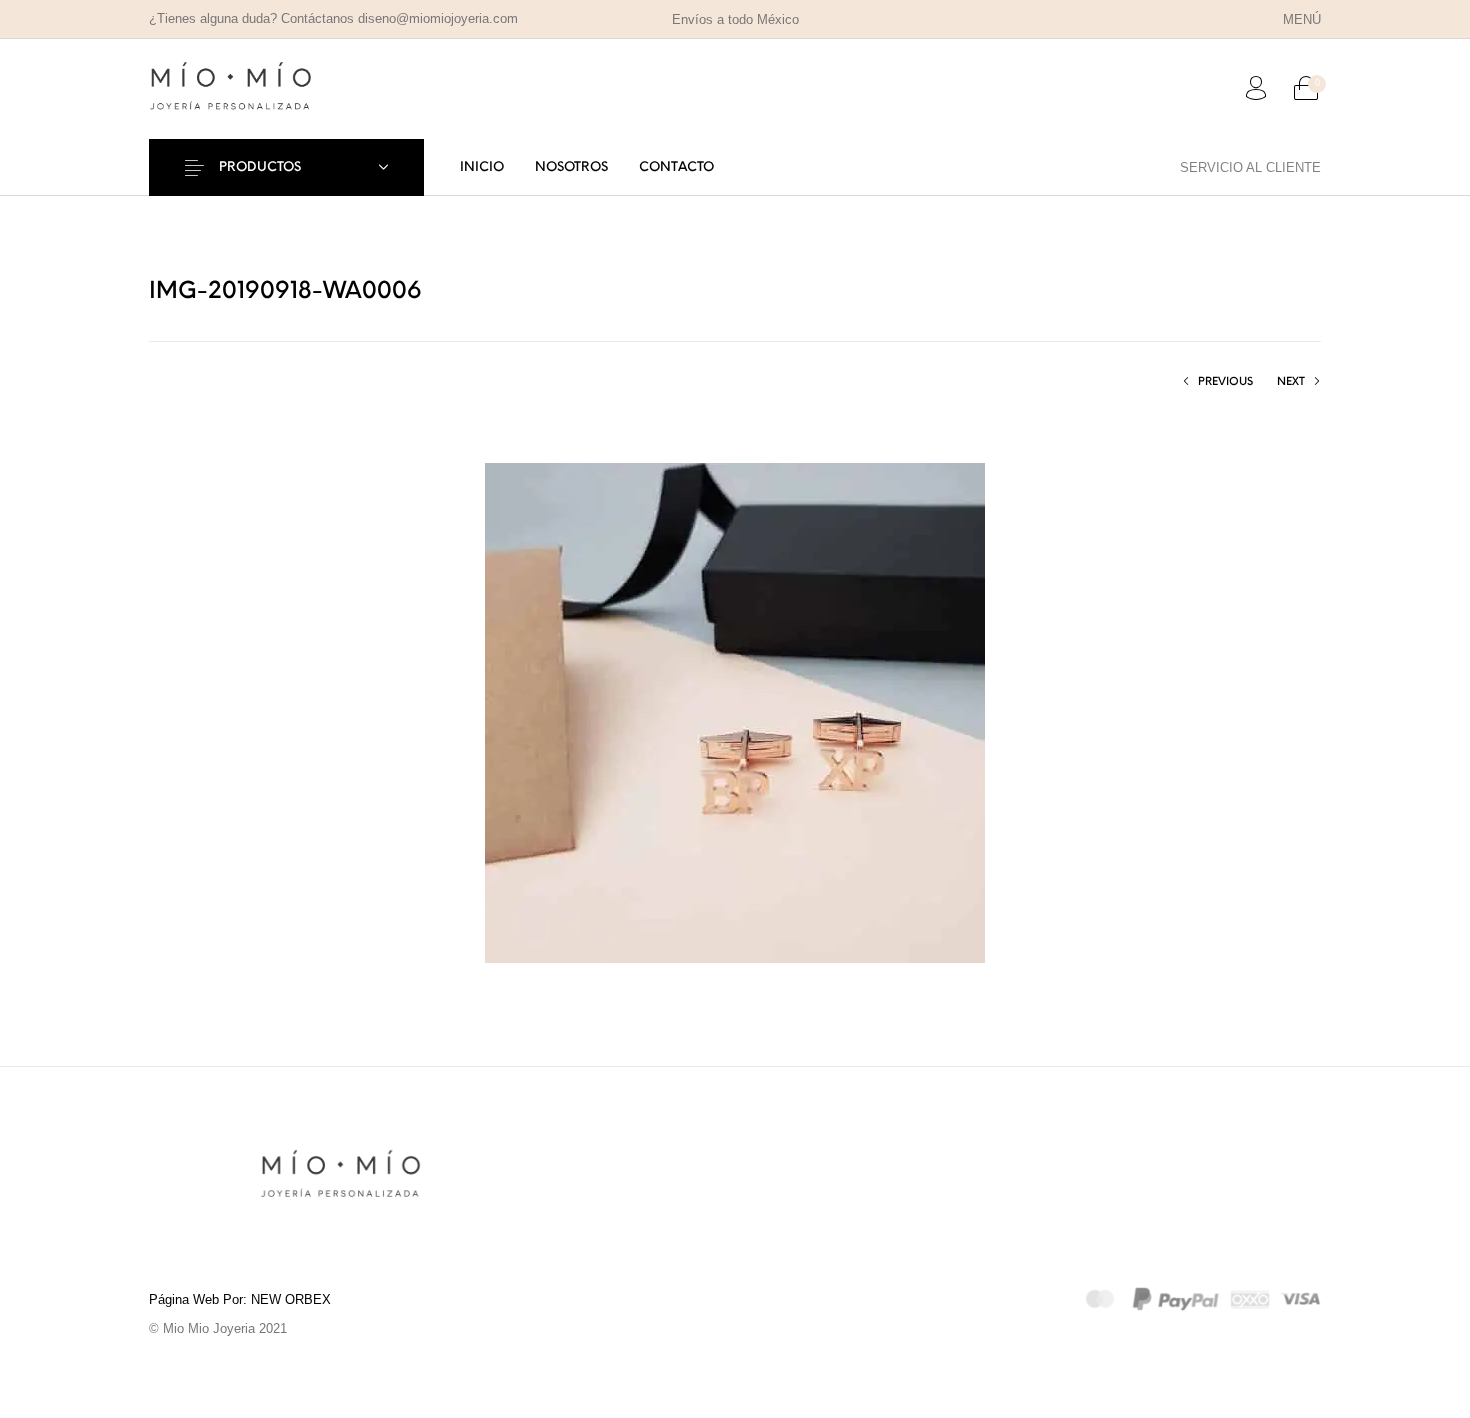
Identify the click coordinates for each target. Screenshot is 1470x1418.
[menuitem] (1301, 19)
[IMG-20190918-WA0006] (735, 711)
